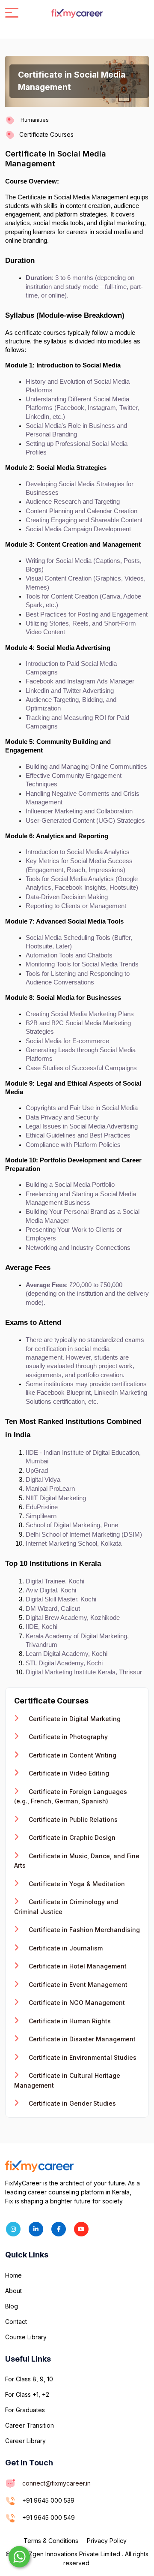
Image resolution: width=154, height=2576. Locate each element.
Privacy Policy (107, 2541)
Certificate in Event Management (77, 1985)
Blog (12, 2306)
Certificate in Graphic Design (71, 1837)
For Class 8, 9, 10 (29, 2379)
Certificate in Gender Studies (71, 2103)
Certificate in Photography (67, 1737)
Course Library (26, 2337)
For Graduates (25, 2410)
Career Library (25, 2441)
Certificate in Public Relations (72, 1819)
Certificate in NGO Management (76, 2003)
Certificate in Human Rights (69, 2021)
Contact (16, 2322)
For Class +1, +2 (27, 2394)
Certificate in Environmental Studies (82, 2057)
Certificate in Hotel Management (77, 1966)
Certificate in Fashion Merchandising (83, 1930)
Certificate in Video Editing (68, 1773)
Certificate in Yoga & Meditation (76, 1884)
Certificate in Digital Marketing (74, 1719)
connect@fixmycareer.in (56, 2483)
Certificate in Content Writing (72, 1755)
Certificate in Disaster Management (81, 2039)
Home (13, 2275)
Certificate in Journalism (65, 1948)
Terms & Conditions (51, 2541)
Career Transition (30, 2425)
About (13, 2291)
